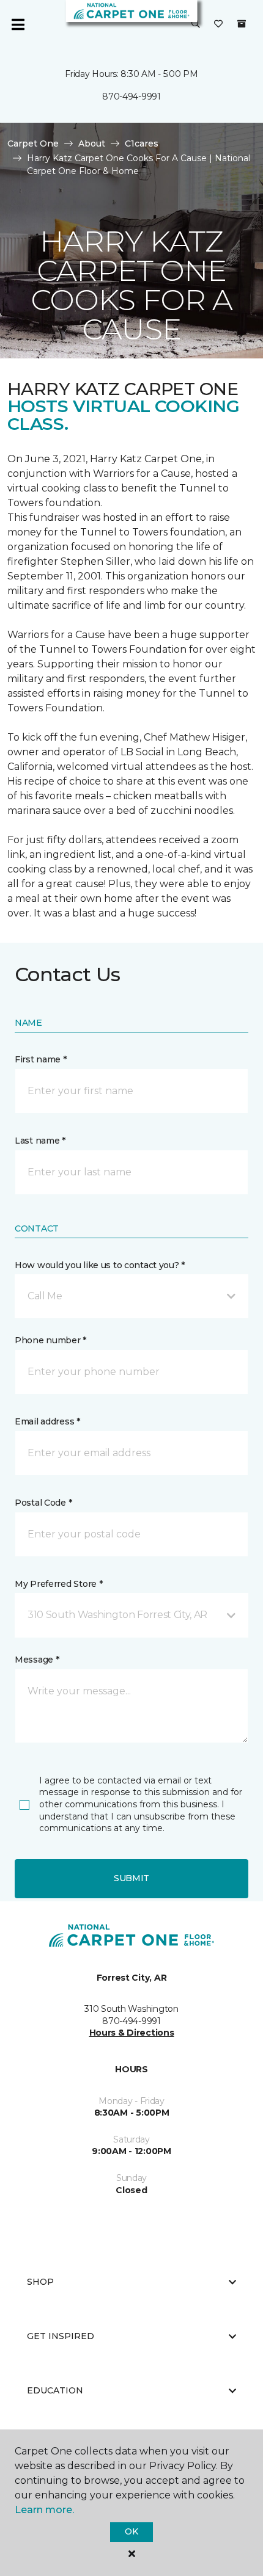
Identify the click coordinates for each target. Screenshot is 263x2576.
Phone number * (50, 1340)
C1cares (142, 143)
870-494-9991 (131, 96)
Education (55, 2390)
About (92, 143)
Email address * (47, 1421)
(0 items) (242, 24)
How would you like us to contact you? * (100, 1265)
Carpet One (33, 143)
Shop (40, 2282)
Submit (131, 1878)
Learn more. (44, 2510)
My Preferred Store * (58, 1584)
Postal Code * (43, 1503)
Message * (37, 1660)
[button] (196, 24)
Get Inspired (61, 2336)
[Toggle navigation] (18, 24)
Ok (131, 2531)
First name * (41, 1059)
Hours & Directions (132, 2033)
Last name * (40, 1141)
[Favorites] (218, 24)
